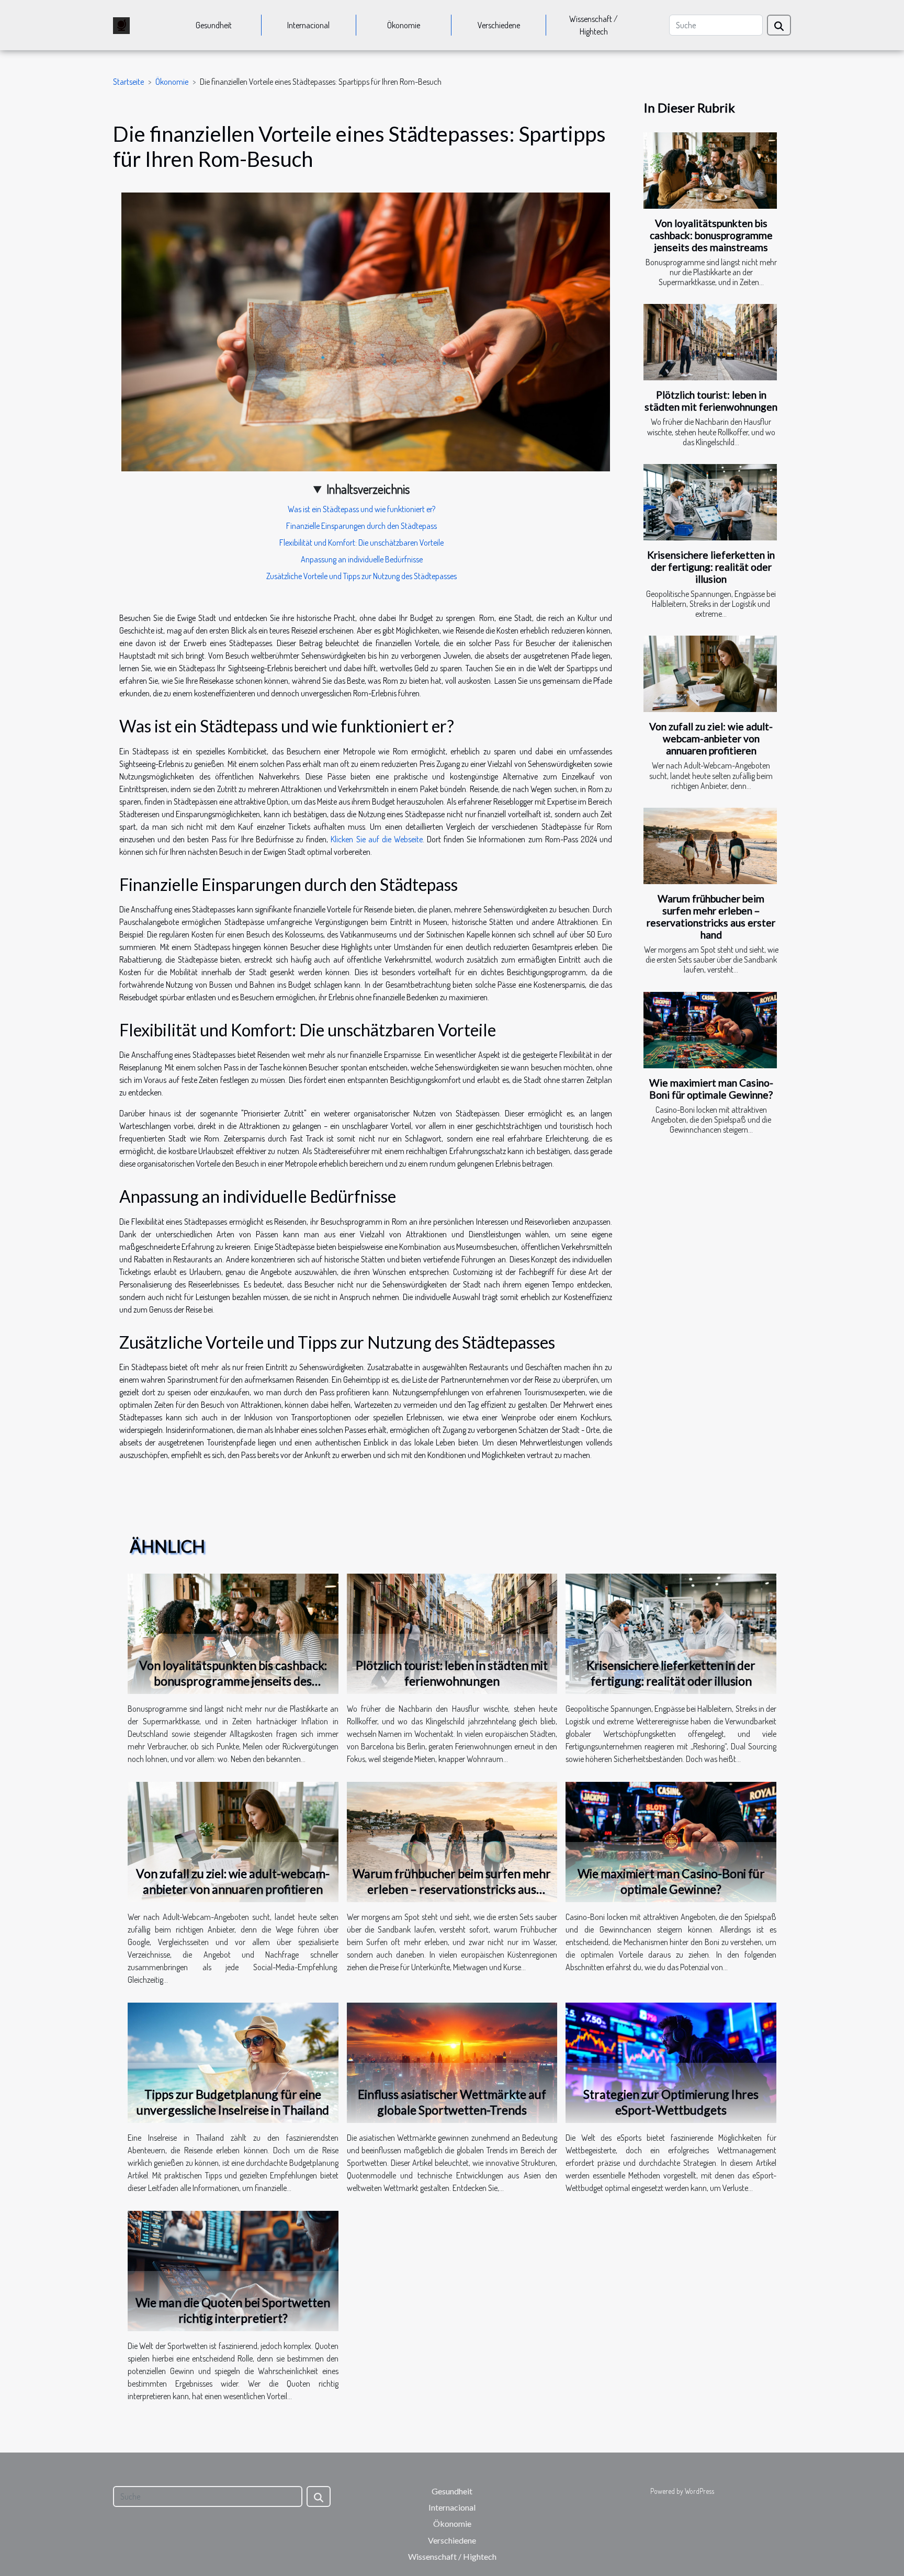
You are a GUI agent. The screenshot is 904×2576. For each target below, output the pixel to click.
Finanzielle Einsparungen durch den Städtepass (361, 526)
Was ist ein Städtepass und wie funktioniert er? (361, 509)
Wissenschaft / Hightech (594, 25)
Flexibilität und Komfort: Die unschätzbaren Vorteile (361, 543)
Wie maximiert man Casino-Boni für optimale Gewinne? (711, 1089)
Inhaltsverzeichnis (368, 489)
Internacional (308, 25)
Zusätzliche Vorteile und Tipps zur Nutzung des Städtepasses (361, 576)
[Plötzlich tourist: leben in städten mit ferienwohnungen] (710, 342)
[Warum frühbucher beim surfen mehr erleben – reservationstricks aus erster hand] (710, 846)
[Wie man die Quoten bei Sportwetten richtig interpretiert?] (233, 2270)
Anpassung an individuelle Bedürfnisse (362, 559)
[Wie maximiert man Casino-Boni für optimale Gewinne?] (710, 1030)
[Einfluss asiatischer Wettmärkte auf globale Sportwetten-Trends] (452, 2062)
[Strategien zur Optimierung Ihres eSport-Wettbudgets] (671, 2062)
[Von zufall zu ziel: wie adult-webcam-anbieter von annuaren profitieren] (710, 674)
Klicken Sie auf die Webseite (377, 839)
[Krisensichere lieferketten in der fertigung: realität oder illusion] (710, 502)
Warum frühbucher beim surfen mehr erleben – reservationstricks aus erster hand (711, 917)
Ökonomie (404, 25)
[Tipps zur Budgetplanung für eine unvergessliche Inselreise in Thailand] (233, 2062)
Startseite (128, 82)
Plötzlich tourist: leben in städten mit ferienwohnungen (711, 401)
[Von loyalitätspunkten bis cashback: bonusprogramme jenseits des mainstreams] (710, 171)
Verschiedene (499, 25)
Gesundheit (214, 25)
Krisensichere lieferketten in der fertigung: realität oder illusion (711, 567)
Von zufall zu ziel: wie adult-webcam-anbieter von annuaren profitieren (711, 738)
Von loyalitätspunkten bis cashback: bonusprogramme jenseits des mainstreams (711, 235)
